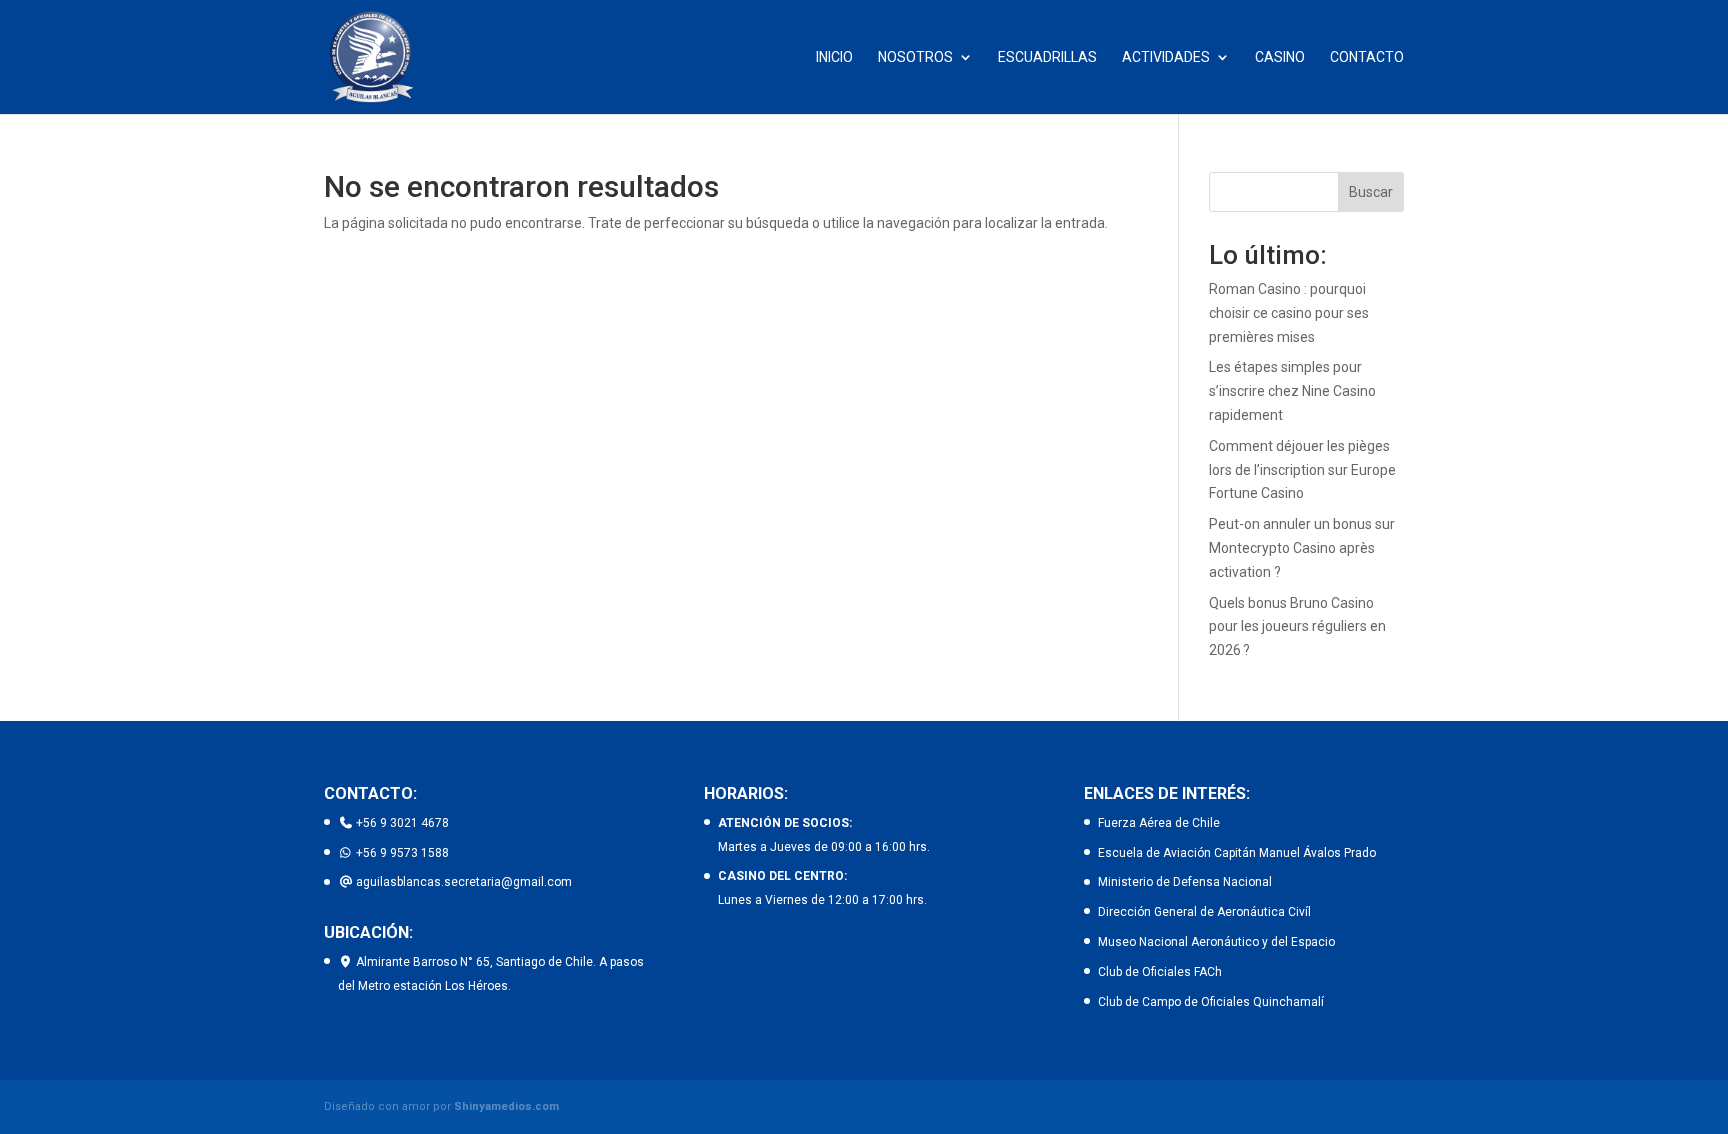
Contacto (1367, 57)
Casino (1280, 57)
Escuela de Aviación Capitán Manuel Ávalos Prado (1237, 853)
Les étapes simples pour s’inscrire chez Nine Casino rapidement (1292, 391)
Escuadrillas (1047, 57)
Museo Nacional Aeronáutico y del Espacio (1216, 942)
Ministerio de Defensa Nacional (1185, 882)
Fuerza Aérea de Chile (1159, 823)
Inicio (834, 57)
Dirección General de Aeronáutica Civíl (1204, 912)
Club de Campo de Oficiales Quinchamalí (1211, 1002)
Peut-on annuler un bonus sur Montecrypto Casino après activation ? (1302, 548)
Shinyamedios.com (506, 1106)
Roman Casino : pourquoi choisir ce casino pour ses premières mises (1289, 313)
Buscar (1371, 192)
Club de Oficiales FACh (1160, 972)
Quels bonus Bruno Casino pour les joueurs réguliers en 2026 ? (1297, 627)
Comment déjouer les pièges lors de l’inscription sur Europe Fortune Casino (1302, 470)
